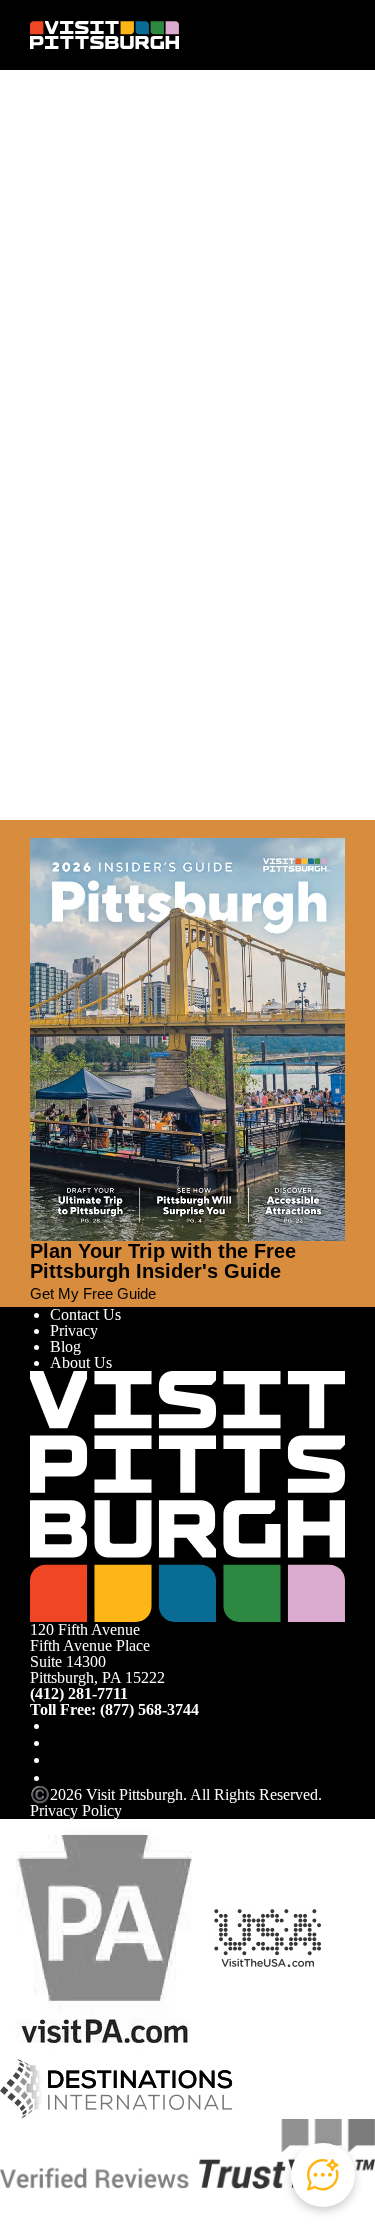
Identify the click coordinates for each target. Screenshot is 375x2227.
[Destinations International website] (116, 2087)
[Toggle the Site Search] (298, 34)
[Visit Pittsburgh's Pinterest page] (58, 1777)
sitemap (128, 383)
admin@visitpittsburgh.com (256, 290)
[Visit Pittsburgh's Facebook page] (58, 1725)
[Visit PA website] (105, 1937)
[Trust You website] (187, 2152)
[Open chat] (323, 2175)
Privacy (74, 1330)
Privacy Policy (76, 1810)
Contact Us (85, 1314)
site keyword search (241, 357)
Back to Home (76, 404)
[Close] (38, 829)
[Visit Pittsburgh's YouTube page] (58, 1759)
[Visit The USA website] (267, 1937)
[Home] (104, 35)
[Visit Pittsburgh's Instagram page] (58, 1742)
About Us (81, 1362)
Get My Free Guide (93, 1293)
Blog (65, 1346)
